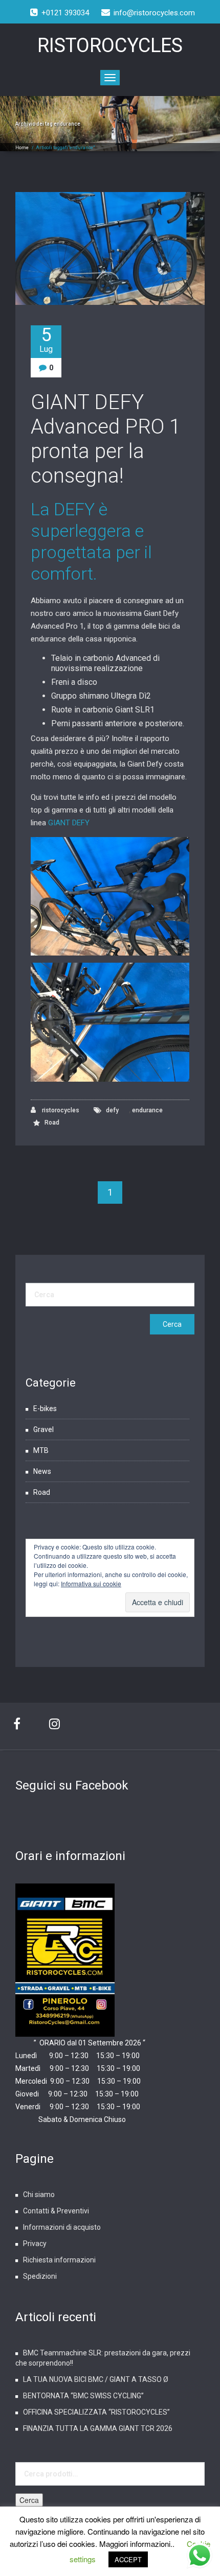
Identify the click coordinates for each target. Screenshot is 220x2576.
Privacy (35, 2244)
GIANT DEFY (69, 823)
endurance (147, 1110)
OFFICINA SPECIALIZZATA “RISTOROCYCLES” (96, 2412)
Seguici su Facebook (72, 1785)
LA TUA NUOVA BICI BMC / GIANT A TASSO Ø (96, 2379)
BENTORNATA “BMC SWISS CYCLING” (83, 2396)
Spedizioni (40, 2276)
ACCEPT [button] (128, 2559)
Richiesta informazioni (59, 2260)
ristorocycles (60, 1110)
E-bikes (45, 1409)
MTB (41, 1450)
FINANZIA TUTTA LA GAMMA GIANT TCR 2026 (98, 2428)
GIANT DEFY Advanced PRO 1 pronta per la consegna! (106, 439)
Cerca (29, 2500)
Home (22, 148)
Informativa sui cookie (91, 1583)
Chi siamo (39, 2195)
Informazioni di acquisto (62, 2227)
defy (112, 1110)
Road (52, 1123)
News (42, 1471)
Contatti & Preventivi (56, 2211)
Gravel (43, 1429)
